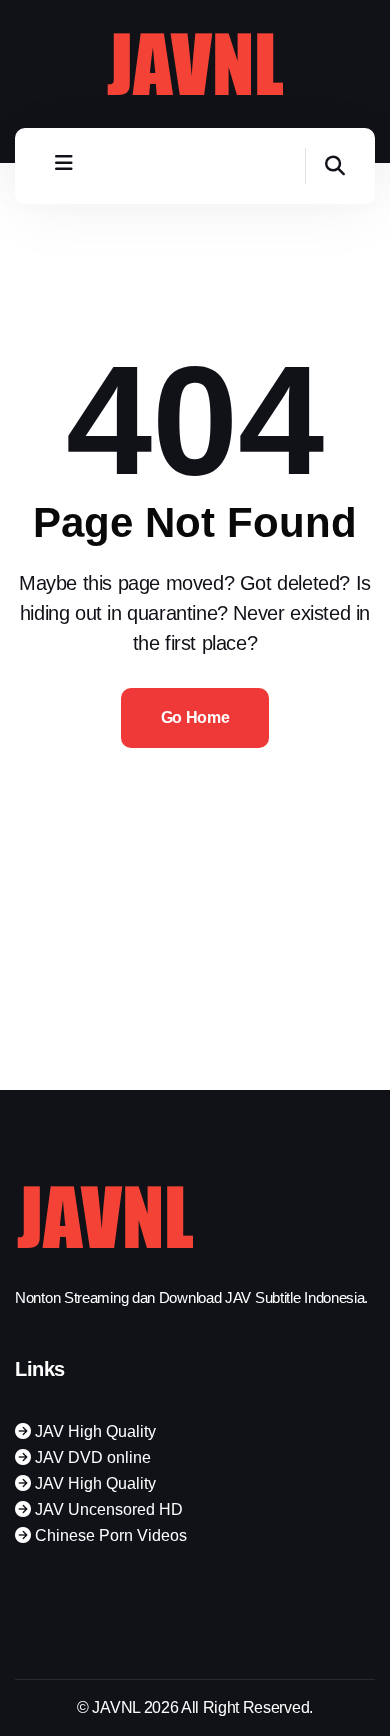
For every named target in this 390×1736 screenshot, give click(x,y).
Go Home (195, 717)
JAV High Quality (93, 1431)
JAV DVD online (91, 1457)
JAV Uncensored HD (107, 1509)
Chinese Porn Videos (109, 1535)
